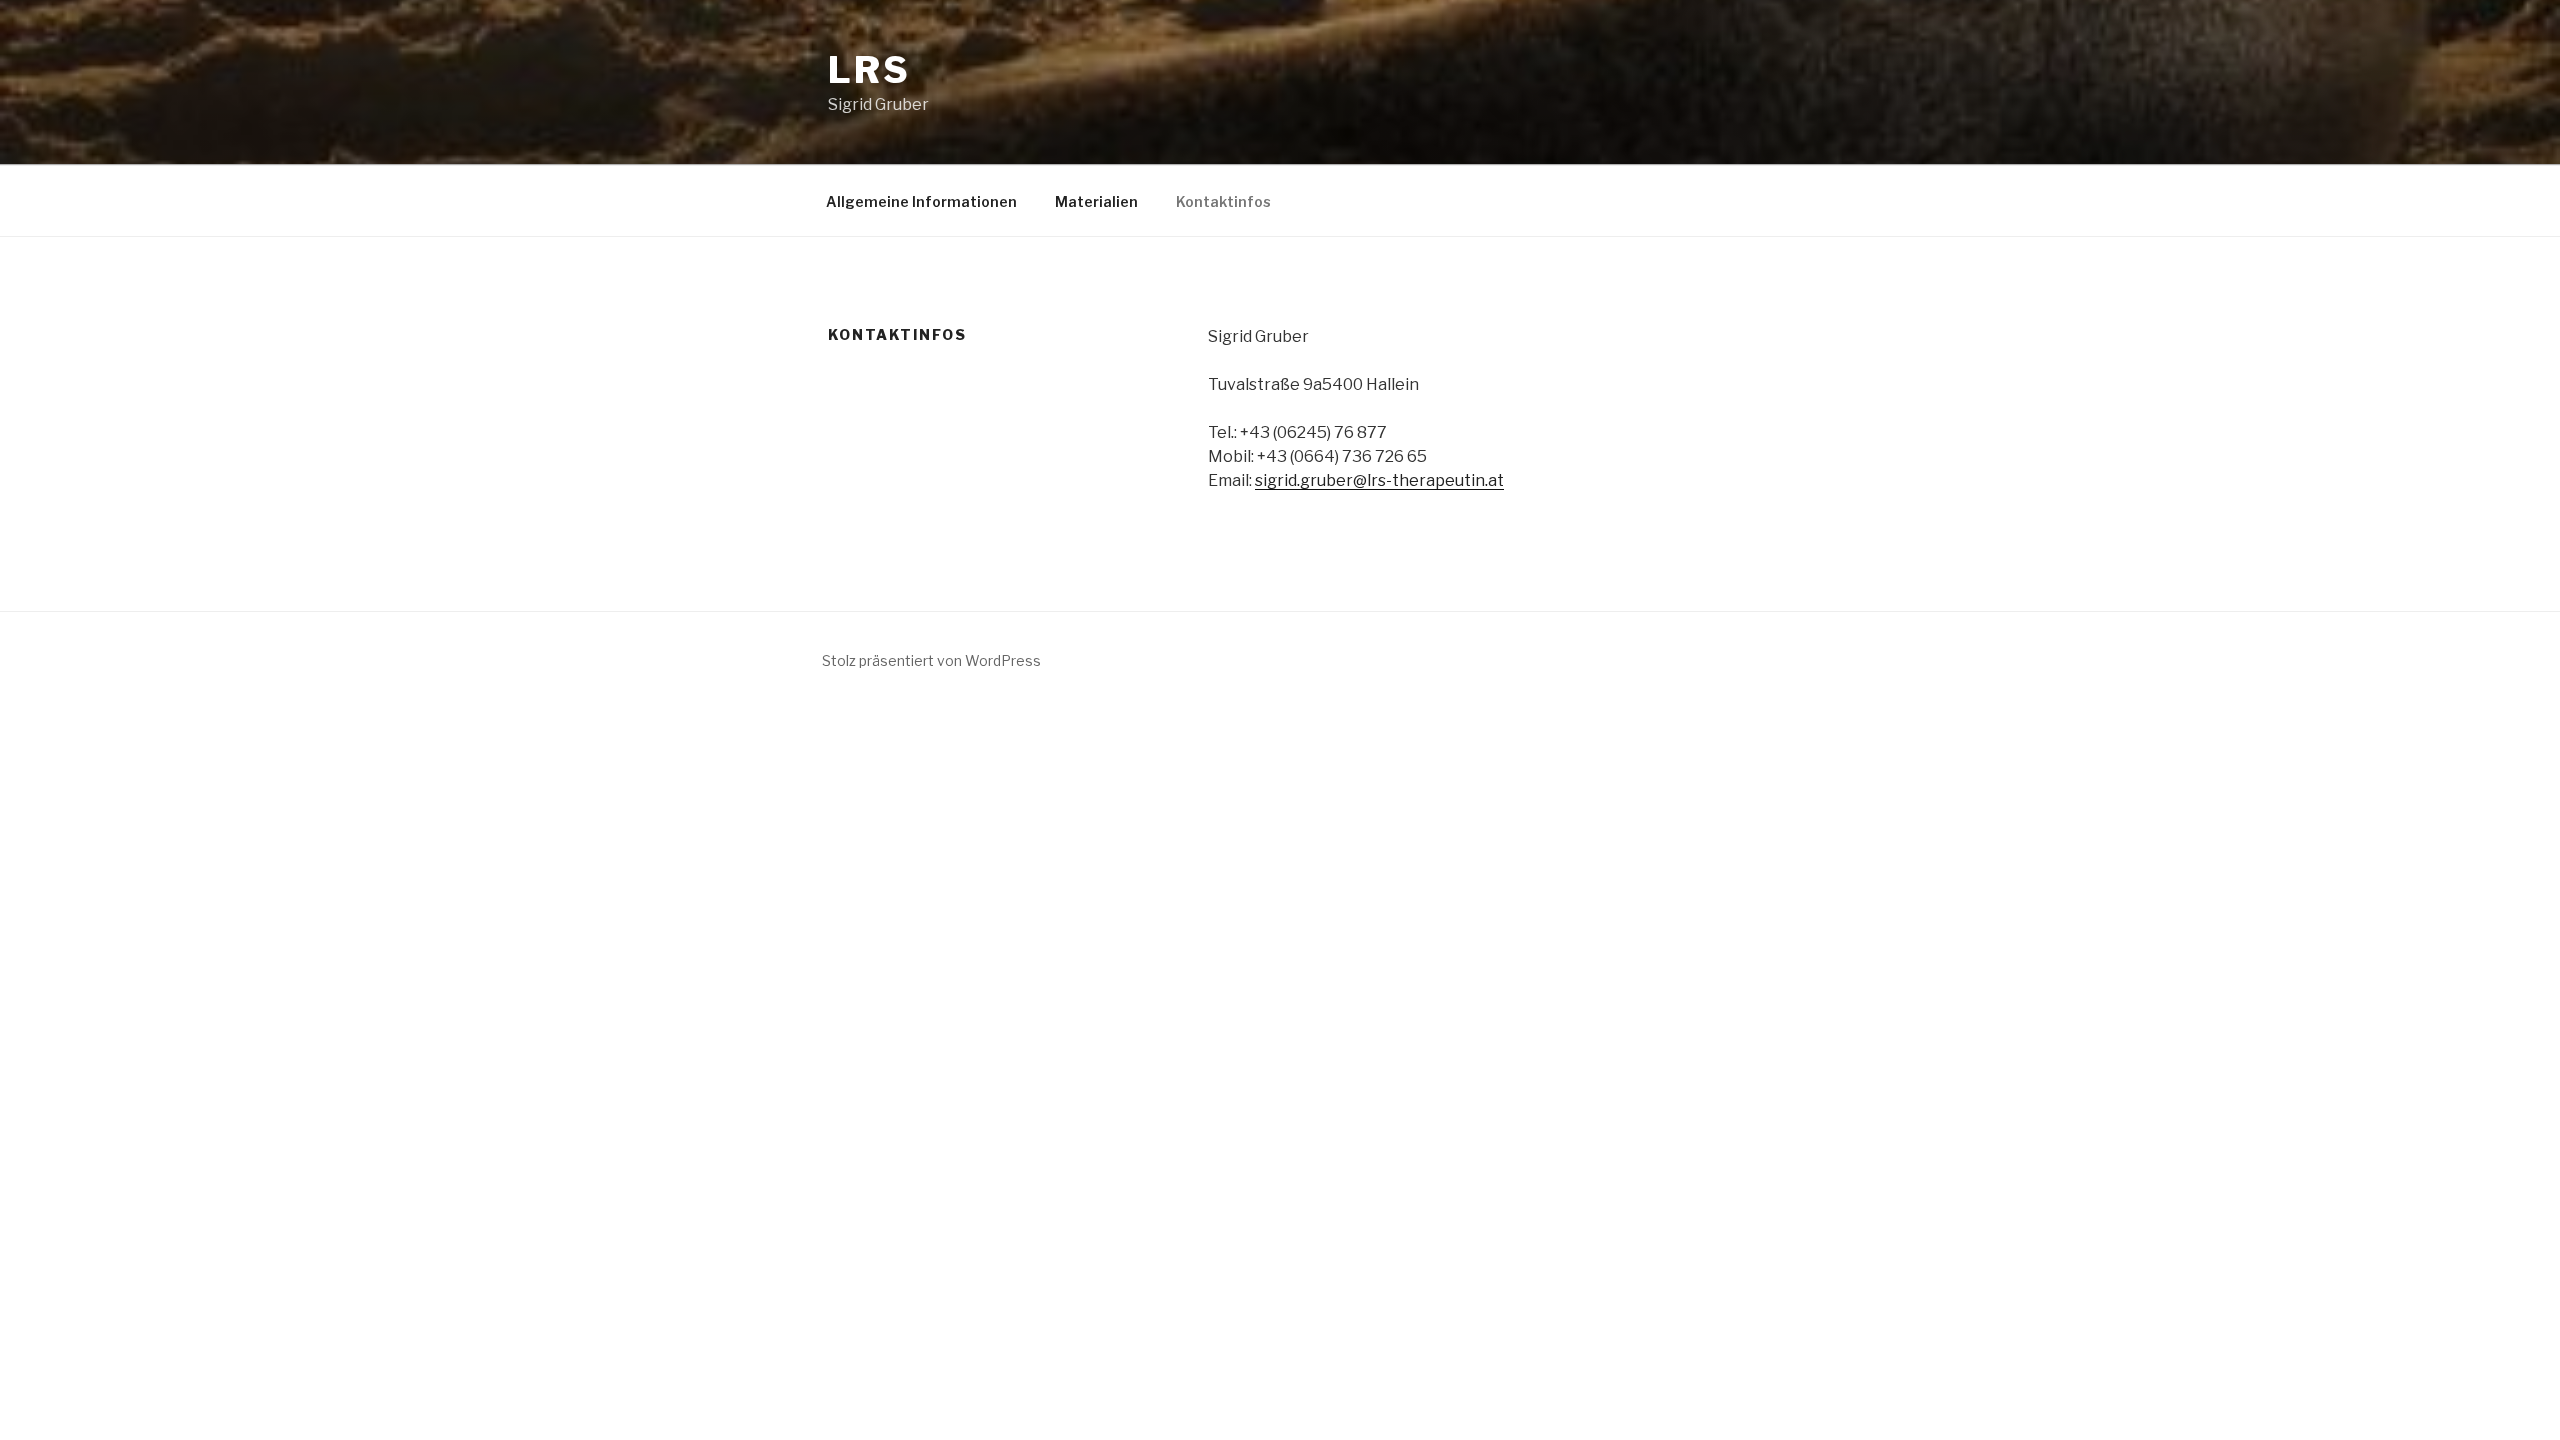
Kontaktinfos (1223, 201)
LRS (869, 70)
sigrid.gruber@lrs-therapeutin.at (1379, 480)
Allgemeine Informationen (921, 201)
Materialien (1096, 201)
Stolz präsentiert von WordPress (931, 660)
